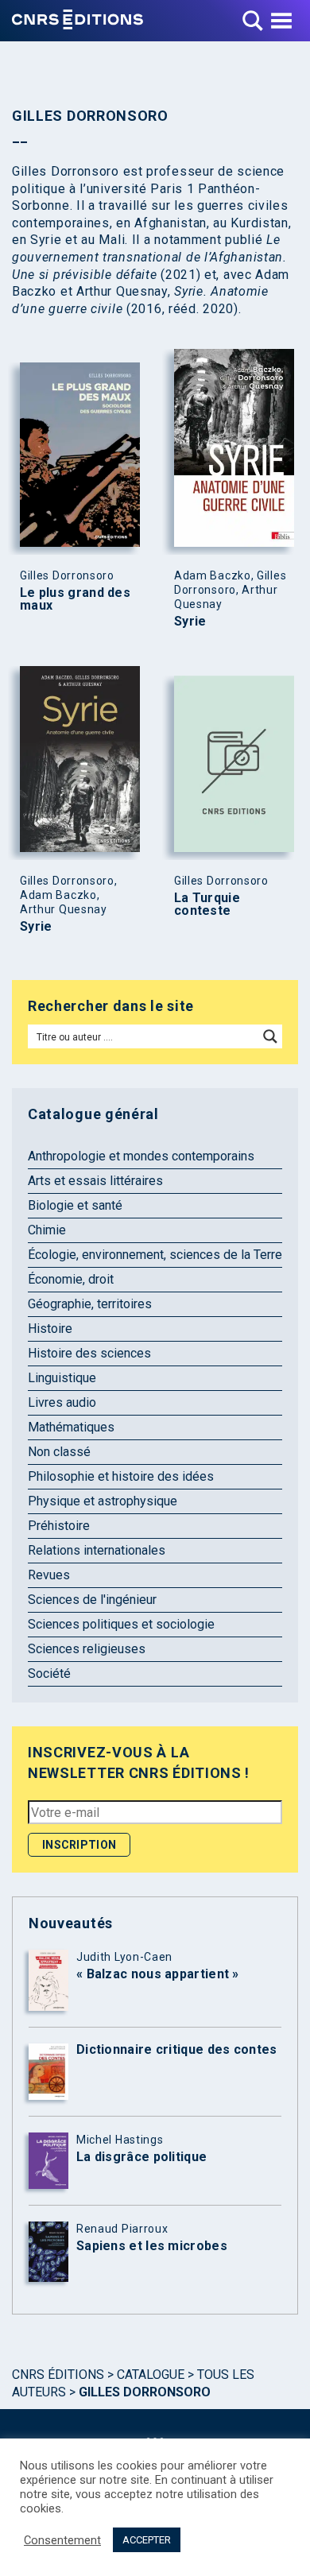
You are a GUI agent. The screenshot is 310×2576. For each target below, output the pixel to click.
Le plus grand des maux (75, 599)
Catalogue (151, 2375)
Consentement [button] (62, 2540)
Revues (49, 1575)
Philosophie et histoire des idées (121, 1476)
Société (49, 1673)
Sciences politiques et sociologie (121, 1624)
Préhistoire (59, 1526)
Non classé (59, 1452)
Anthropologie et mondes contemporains (141, 1156)
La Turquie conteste (207, 905)
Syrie (190, 622)
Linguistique (62, 1378)
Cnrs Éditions (58, 2375)
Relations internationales (97, 1550)
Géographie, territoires (90, 1304)
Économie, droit (71, 1279)
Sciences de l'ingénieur (92, 1600)
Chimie (47, 1230)
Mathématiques (71, 1427)
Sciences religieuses (87, 1649)
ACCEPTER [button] (147, 2540)
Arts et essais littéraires (95, 1181)
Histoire (50, 1329)
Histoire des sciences (89, 1353)
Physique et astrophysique (103, 1501)
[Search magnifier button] (270, 1036)
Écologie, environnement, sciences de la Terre (155, 1255)
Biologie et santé (75, 1205)
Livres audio (62, 1402)
